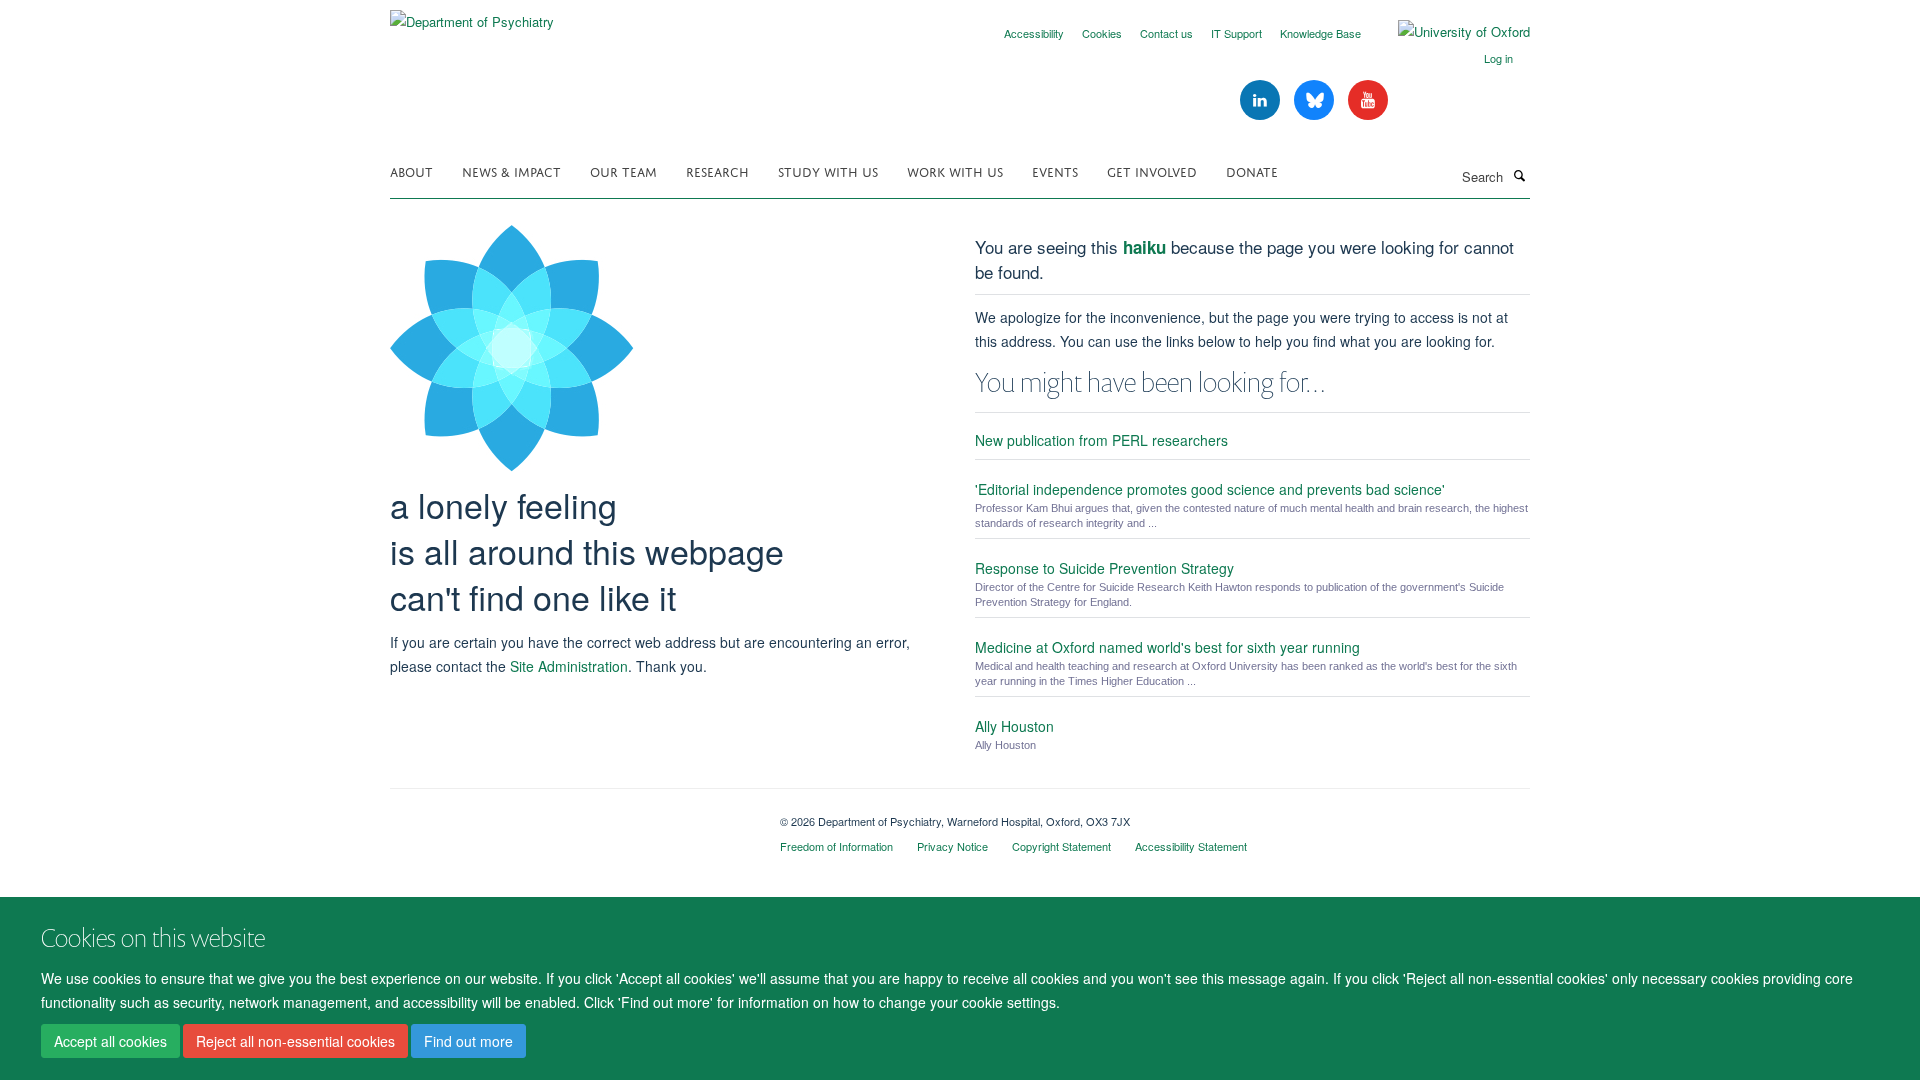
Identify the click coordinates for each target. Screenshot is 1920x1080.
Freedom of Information (836, 846)
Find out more (468, 1041)
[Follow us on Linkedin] (1262, 100)
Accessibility (1034, 33)
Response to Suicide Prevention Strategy (1104, 568)
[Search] (1519, 175)
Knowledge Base (1320, 33)
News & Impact (511, 170)
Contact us (1166, 33)
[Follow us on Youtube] (1368, 100)
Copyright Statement (1061, 846)
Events (1055, 170)
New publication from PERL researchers (1101, 440)
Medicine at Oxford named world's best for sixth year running (1167, 647)
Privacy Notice (952, 846)
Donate (1252, 170)
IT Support (1236, 33)
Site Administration (569, 666)
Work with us (955, 170)
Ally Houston (1014, 726)
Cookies (1102, 33)
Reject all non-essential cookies (295, 1041)
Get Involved (1152, 170)
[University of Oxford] (1449, 32)
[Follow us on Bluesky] (1316, 100)
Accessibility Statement (1191, 846)
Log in (1498, 58)
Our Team (623, 170)
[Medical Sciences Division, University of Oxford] (570, 814)
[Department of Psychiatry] (472, 14)
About (411, 170)
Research (717, 170)
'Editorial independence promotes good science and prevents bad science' (1210, 489)
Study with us (828, 170)
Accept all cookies (110, 1041)
